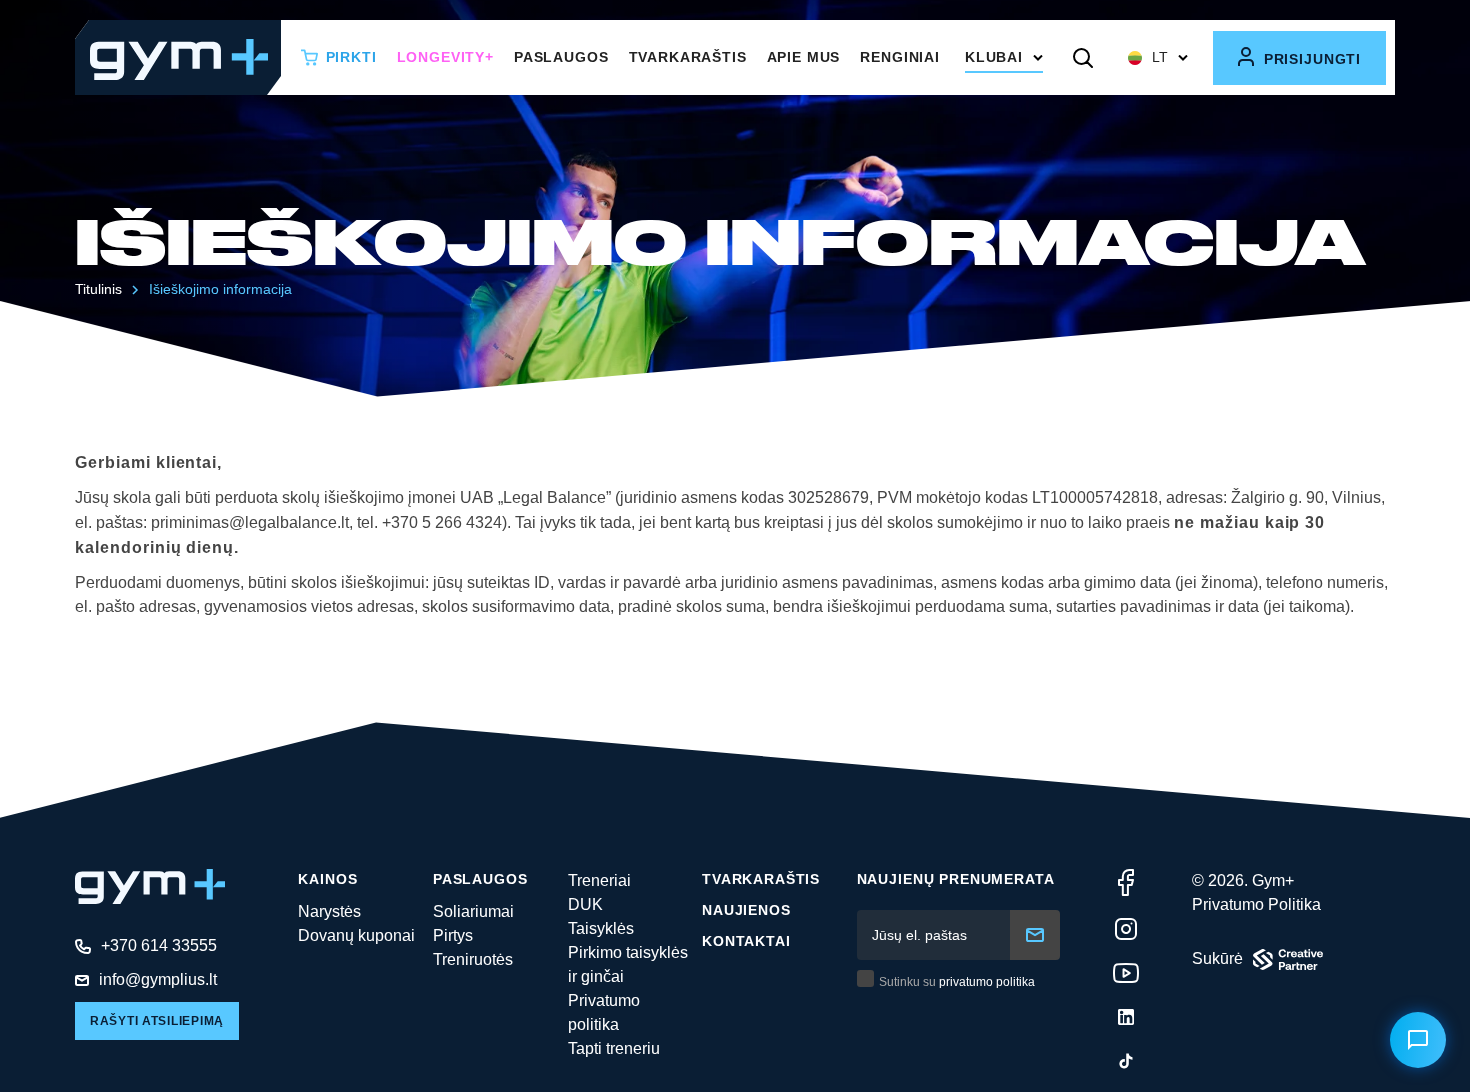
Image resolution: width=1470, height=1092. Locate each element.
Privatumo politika (604, 1012)
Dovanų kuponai (356, 935)
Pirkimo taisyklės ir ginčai (628, 964)
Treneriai (599, 880)
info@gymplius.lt (158, 979)
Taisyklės (601, 928)
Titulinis (98, 289)
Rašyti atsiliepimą (157, 1021)
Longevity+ (445, 57)
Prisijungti (1310, 59)
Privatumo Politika (1256, 904)
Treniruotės (473, 959)
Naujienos (746, 910)
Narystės (329, 911)
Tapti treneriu (614, 1048)
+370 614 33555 (159, 945)
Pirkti (351, 57)
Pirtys (453, 935)
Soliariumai (473, 911)
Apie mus (804, 57)
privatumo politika (987, 982)
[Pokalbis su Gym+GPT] (1418, 1040)
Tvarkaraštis (688, 57)
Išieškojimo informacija (220, 289)
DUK (585, 904)
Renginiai (900, 57)
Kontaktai (746, 941)
